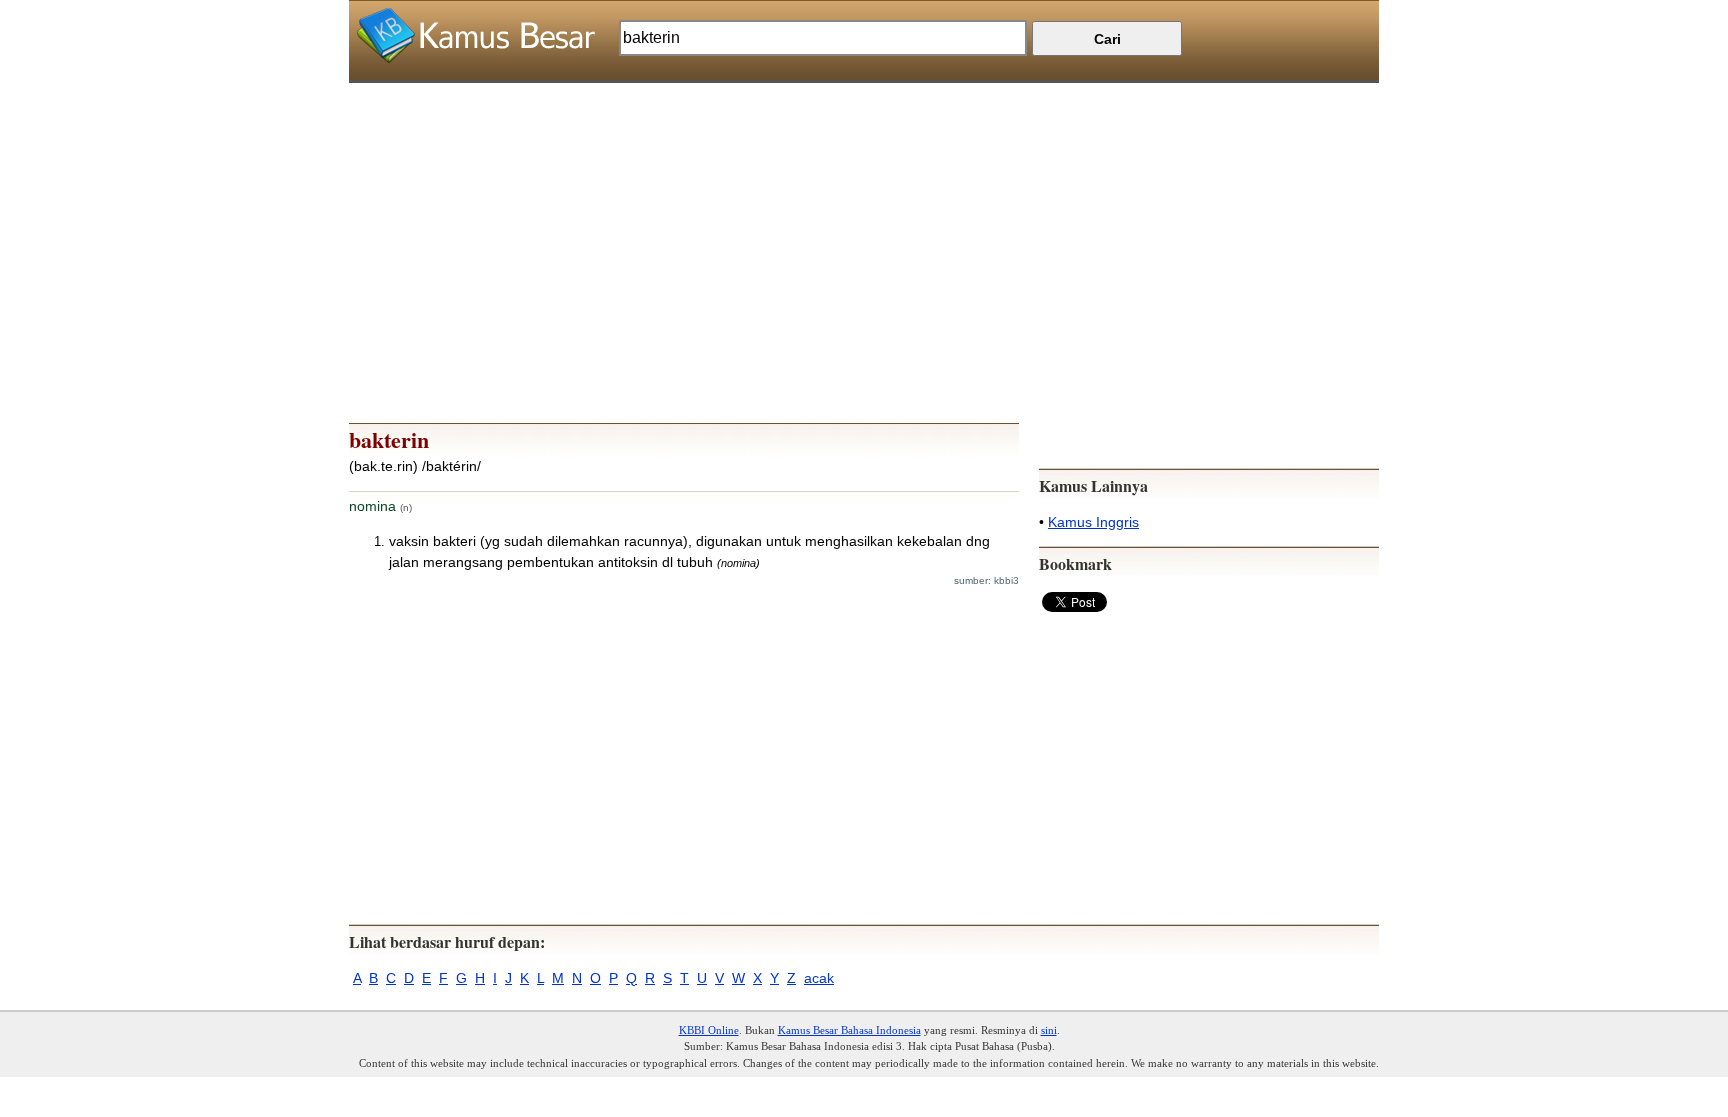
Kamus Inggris (1093, 522)
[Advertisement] (864, 223)
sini (1049, 1030)
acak (819, 978)
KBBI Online (709, 1030)
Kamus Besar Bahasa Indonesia (849, 1030)
